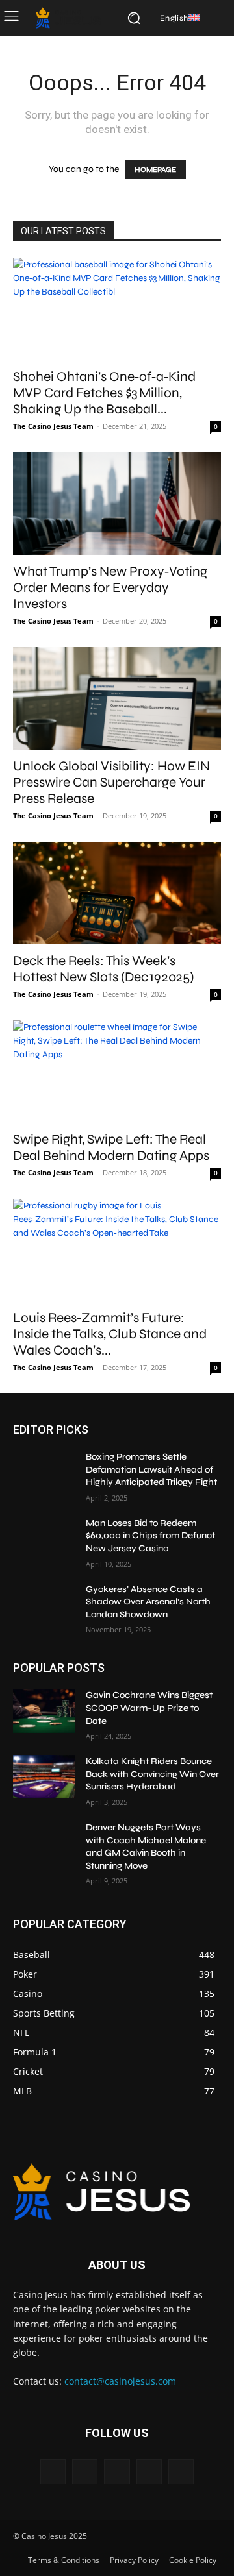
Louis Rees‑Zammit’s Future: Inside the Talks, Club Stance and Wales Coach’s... (110, 1334)
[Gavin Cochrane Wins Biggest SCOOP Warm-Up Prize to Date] (44, 1711)
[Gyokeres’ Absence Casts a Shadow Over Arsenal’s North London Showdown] (44, 1605)
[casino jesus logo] (68, 18)
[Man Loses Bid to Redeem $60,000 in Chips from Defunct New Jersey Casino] (44, 1539)
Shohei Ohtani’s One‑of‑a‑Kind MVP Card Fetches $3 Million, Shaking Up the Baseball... (104, 393)
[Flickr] (117, 2472)
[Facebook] (85, 2472)
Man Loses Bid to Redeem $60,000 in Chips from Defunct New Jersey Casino (150, 1536)
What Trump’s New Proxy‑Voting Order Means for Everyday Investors (110, 588)
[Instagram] (149, 2472)
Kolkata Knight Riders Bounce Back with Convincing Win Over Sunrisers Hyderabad (152, 1774)
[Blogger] (53, 2472)
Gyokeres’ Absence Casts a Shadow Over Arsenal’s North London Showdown (148, 1602)
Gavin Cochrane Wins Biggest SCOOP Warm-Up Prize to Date (149, 1708)
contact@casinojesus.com (120, 2381)
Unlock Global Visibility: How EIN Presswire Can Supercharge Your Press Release (111, 782)
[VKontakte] (181, 2472)
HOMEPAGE (155, 170)
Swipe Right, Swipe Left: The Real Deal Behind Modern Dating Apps (111, 1147)
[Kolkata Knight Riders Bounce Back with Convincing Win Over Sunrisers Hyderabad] (44, 1777)
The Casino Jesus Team (53, 426)
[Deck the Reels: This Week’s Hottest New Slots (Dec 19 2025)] (117, 893)
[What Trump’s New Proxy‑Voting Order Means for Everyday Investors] (117, 504)
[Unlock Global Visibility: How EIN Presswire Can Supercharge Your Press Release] (117, 698)
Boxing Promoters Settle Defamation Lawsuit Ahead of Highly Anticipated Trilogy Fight (151, 1469)
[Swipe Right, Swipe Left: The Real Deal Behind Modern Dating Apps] (117, 1072)
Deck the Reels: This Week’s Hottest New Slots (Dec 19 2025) (103, 969)
